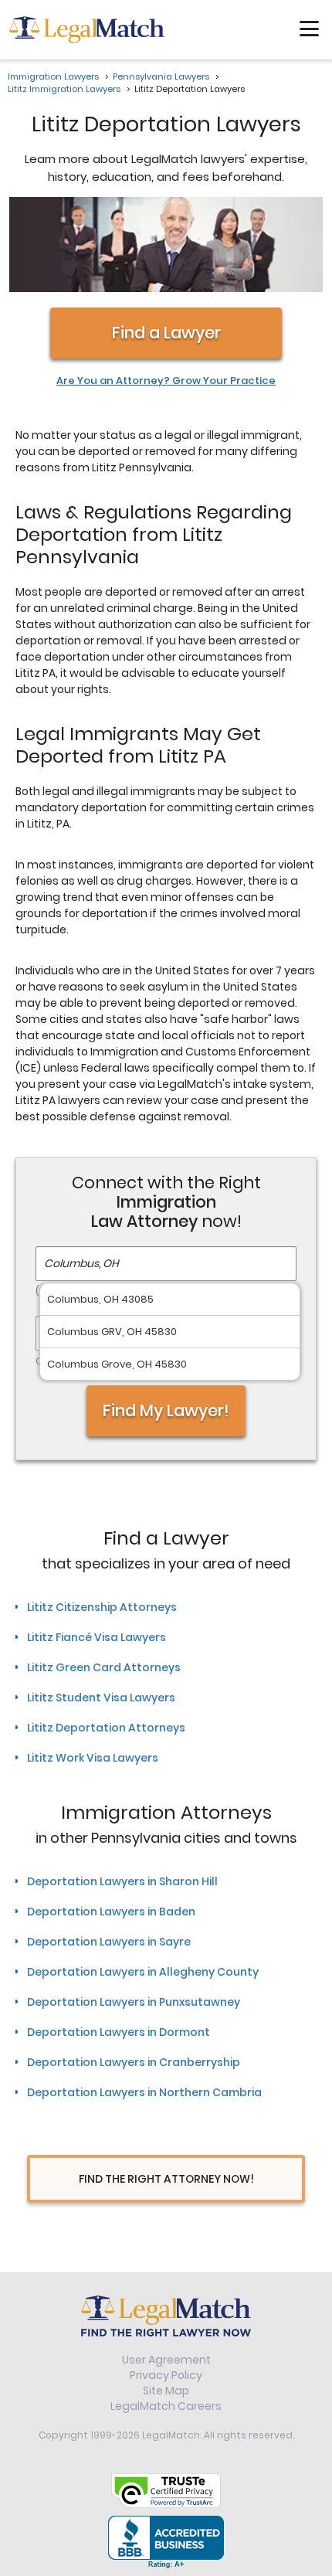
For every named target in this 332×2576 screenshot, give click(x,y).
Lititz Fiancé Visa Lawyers (97, 1637)
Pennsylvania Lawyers (161, 76)
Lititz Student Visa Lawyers (101, 1698)
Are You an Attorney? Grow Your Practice (166, 381)
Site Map (166, 2391)
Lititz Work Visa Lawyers (93, 1758)
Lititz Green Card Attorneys (104, 1667)
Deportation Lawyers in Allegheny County (143, 1972)
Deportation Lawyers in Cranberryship (134, 2062)
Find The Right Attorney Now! (166, 2179)
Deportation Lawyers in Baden (111, 1912)
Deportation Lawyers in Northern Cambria (144, 2092)
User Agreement (166, 2360)
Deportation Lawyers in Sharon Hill (122, 1881)
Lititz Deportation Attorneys (106, 1728)
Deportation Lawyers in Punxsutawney (134, 2002)
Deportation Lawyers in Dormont (119, 2032)
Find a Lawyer (166, 333)
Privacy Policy (166, 2375)
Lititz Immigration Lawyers (64, 89)
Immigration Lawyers (53, 76)
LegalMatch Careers (166, 2406)
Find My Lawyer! (166, 1410)
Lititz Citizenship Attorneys (102, 1607)
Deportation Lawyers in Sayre (109, 1942)
